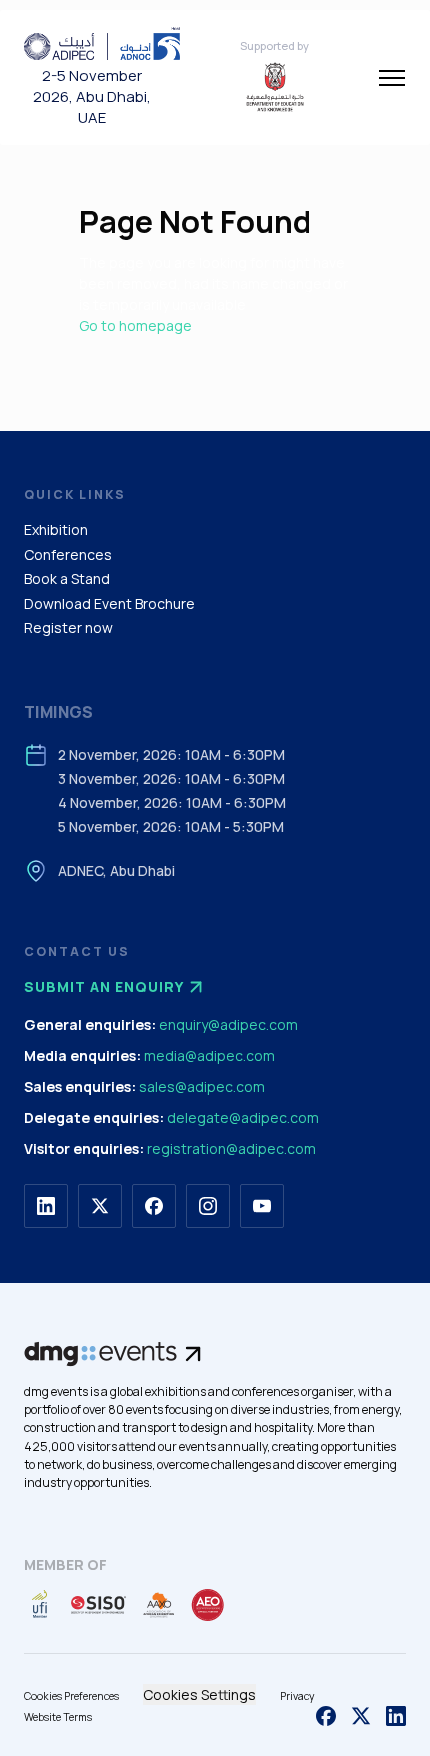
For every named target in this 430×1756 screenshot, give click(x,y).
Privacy (297, 1696)
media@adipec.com (209, 1055)
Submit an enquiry (104, 986)
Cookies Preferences (71, 1696)
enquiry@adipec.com (228, 1024)
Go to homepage (135, 325)
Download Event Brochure (109, 603)
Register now (68, 627)
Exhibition (56, 529)
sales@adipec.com (202, 1086)
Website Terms (58, 1717)
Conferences (68, 554)
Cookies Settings (199, 1694)
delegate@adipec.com (243, 1117)
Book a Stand (67, 578)
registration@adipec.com (231, 1148)
